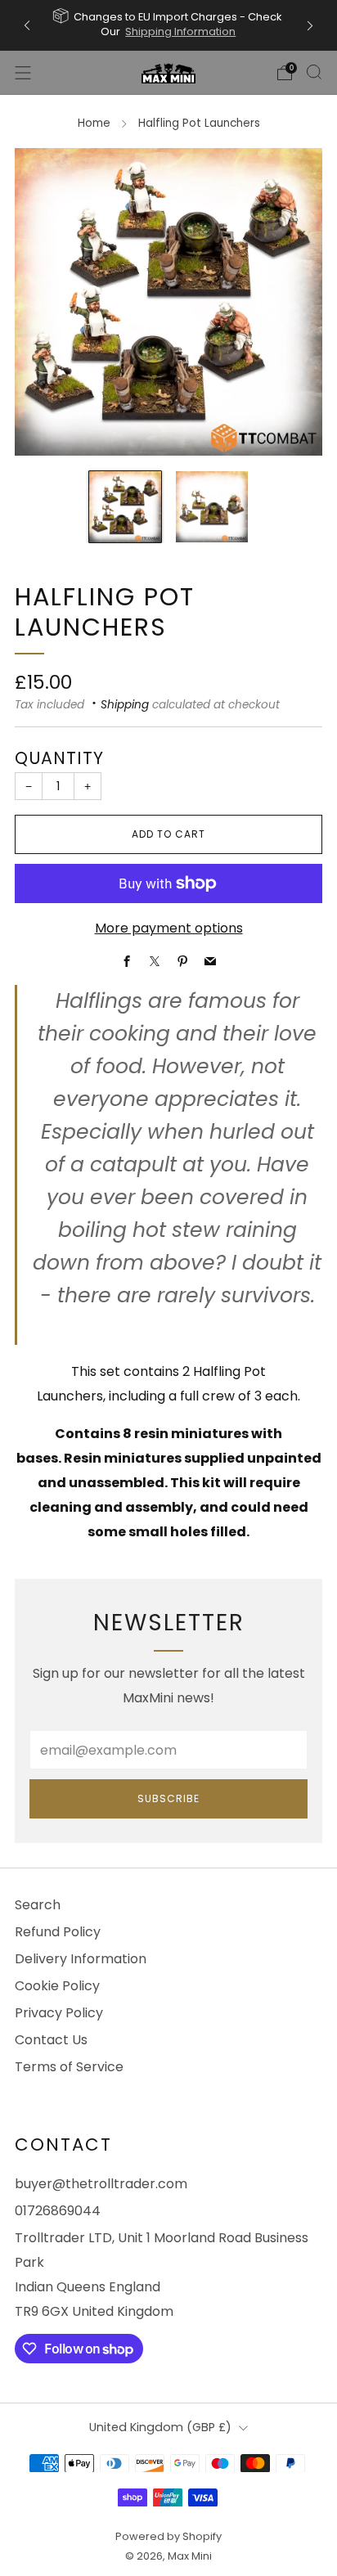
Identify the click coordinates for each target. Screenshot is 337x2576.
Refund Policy (58, 1932)
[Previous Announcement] (27, 26)
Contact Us (51, 2040)
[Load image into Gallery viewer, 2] (212, 507)
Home (94, 123)
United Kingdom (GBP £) (160, 2427)
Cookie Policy (57, 1986)
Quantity (59, 758)
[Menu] (23, 73)
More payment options (169, 928)
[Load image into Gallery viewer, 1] (125, 507)
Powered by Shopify (168, 2536)
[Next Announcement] (310, 26)
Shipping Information (180, 31)
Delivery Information (81, 1959)
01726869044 (58, 2211)
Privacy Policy (59, 2013)
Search (38, 1905)
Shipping (125, 705)
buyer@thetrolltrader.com (101, 2184)
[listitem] (168, 25)
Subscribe (168, 1798)
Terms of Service (69, 2067)
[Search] (314, 72)
